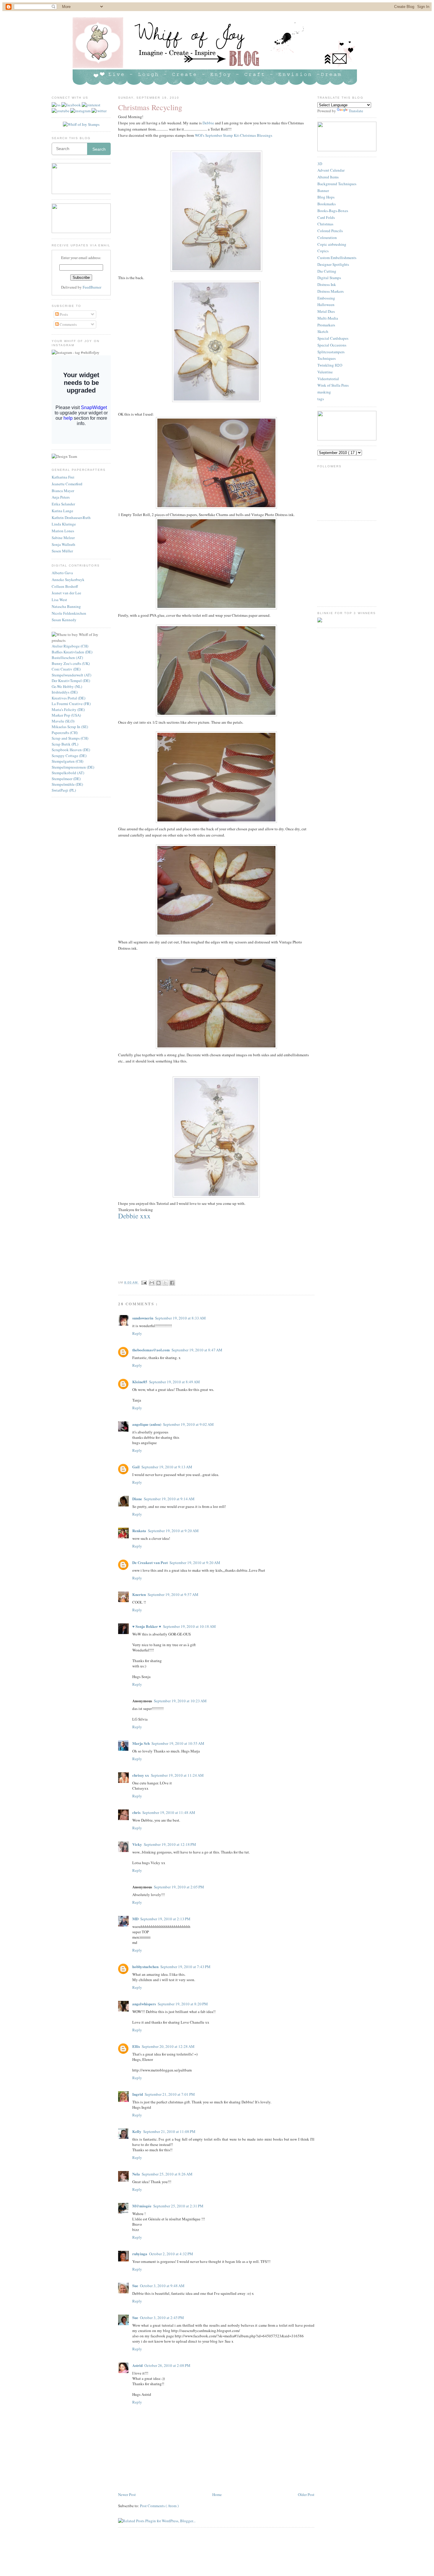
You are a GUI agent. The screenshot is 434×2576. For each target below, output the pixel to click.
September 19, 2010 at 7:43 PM (185, 1967)
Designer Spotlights (333, 264)
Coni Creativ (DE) (66, 669)
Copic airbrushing (332, 244)
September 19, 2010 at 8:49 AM (174, 1382)
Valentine (325, 372)
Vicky (137, 1844)
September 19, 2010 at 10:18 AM (189, 1626)
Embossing (326, 298)
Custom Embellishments (337, 258)
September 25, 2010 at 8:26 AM (167, 2174)
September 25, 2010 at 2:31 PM (178, 2206)
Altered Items (328, 177)
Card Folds (326, 217)
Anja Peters (61, 497)
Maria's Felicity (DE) (68, 710)
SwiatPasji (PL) (64, 790)
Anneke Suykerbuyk (68, 580)
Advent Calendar (331, 170)
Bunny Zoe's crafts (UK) (71, 663)
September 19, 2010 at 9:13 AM (167, 1467)
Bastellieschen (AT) (67, 658)
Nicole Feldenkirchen (69, 613)
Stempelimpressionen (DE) (73, 767)
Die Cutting (327, 271)
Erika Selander (63, 504)
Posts (63, 314)
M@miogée (142, 2206)
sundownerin (143, 1318)
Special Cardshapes (333, 338)
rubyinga (140, 2254)
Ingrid (138, 2094)
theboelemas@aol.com (151, 1350)
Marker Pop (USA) (66, 715)
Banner (323, 191)
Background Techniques (337, 184)
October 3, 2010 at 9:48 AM (162, 2286)
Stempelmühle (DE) (67, 784)
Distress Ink (327, 284)
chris (136, 1812)
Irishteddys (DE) (65, 692)
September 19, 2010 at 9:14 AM (169, 1499)
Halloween (326, 305)
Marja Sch (141, 1743)
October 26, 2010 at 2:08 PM (167, 2365)
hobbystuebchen (145, 1966)
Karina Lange (62, 511)
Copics (323, 251)
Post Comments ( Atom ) (159, 2506)
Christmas (325, 224)
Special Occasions (332, 345)
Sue (135, 2285)
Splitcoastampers (331, 352)
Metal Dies (326, 311)
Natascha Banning (66, 606)
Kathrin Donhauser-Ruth (71, 518)
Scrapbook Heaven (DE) (71, 750)
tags (321, 399)
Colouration (327, 237)
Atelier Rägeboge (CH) (70, 646)
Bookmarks (327, 204)
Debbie (208, 123)
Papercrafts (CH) (65, 733)
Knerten (139, 1594)
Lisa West (59, 600)
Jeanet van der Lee (66, 593)
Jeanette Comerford (67, 484)
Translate (356, 111)
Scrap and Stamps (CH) (70, 738)
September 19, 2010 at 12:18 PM (170, 1844)
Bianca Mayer (63, 491)
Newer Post (127, 2494)
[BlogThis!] (159, 1283)
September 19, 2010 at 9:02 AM (188, 1424)
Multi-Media (328, 318)
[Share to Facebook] (172, 1283)
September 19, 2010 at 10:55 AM (178, 1743)
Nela (136, 2174)
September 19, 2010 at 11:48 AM (169, 1812)
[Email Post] (144, 1282)
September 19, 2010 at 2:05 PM (179, 1887)
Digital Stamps (329, 278)
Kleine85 (140, 1382)
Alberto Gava (62, 573)
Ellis (136, 2046)
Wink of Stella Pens (333, 385)
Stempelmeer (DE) (66, 779)
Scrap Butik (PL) (65, 744)
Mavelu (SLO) (63, 721)
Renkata (139, 1531)
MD (135, 1919)
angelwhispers (144, 2004)
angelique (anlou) (147, 1424)
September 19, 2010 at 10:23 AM (180, 1701)
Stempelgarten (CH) (67, 761)
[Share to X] (165, 1283)
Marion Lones (63, 531)
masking (324, 392)
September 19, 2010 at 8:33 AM (180, 1318)
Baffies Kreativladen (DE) (72, 652)
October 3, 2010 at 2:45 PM (162, 2318)
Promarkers (326, 325)
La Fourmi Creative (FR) (71, 704)
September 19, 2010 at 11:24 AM (177, 1775)
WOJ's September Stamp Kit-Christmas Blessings (234, 135)
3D (320, 164)
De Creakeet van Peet (150, 1562)
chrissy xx (141, 1775)
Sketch (323, 331)
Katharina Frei (63, 477)
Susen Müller (62, 551)
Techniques (327, 358)
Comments (68, 324)
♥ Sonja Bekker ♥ (147, 1626)
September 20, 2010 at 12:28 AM (168, 2046)
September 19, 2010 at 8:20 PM (183, 2004)
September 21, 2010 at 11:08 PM (169, 2131)
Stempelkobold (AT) (68, 773)
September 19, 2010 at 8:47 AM (197, 1350)
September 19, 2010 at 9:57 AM (173, 1594)
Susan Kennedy (64, 620)
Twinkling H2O (330, 365)
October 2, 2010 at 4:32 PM (171, 2254)
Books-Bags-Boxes (333, 211)
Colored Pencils (330, 231)
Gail (136, 1467)
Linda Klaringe (64, 524)
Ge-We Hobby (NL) (67, 686)
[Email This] (152, 1283)
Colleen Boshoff (65, 586)
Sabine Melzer (63, 538)
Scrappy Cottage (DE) (69, 756)
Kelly (137, 2131)
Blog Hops (326, 197)
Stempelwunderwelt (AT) (71, 675)
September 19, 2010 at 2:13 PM (165, 1919)
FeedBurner (92, 287)
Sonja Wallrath (63, 544)
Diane (137, 1499)
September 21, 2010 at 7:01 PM (170, 2094)
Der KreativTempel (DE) (71, 681)
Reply (137, 1333)
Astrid (137, 2365)
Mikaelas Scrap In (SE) (70, 727)
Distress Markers (331, 291)
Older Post (306, 2494)
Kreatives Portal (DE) (68, 698)
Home (217, 2494)
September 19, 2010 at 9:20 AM (173, 1531)
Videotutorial (328, 379)
